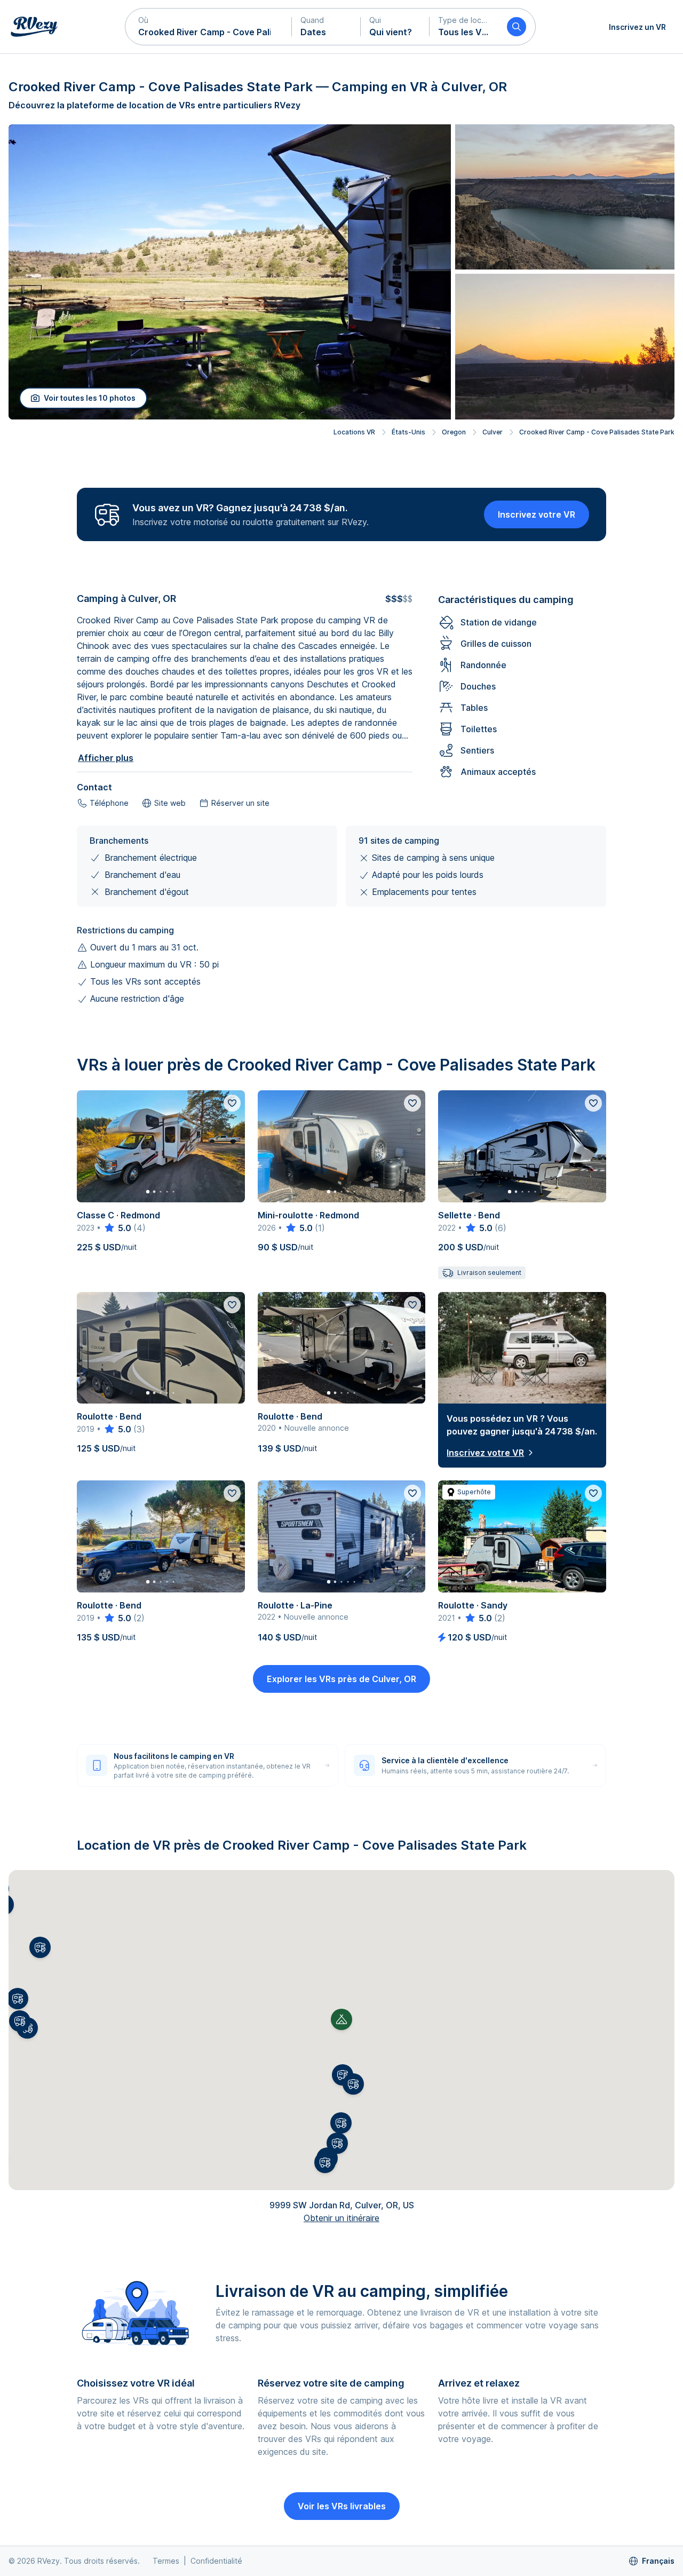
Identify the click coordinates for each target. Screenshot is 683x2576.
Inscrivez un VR (637, 27)
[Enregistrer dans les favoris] (232, 1103)
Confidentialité (216, 2561)
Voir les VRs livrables (342, 2506)
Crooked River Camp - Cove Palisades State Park (597, 432)
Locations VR (354, 432)
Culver (493, 432)
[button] (209, 27)
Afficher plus (106, 758)
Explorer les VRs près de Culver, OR (341, 1679)
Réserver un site (240, 803)
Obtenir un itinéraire (341, 2218)
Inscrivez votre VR (537, 514)
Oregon (454, 432)
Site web (170, 803)
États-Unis (408, 432)
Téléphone (109, 803)
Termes (166, 2561)
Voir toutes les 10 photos (90, 398)
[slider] (117, 1228)
